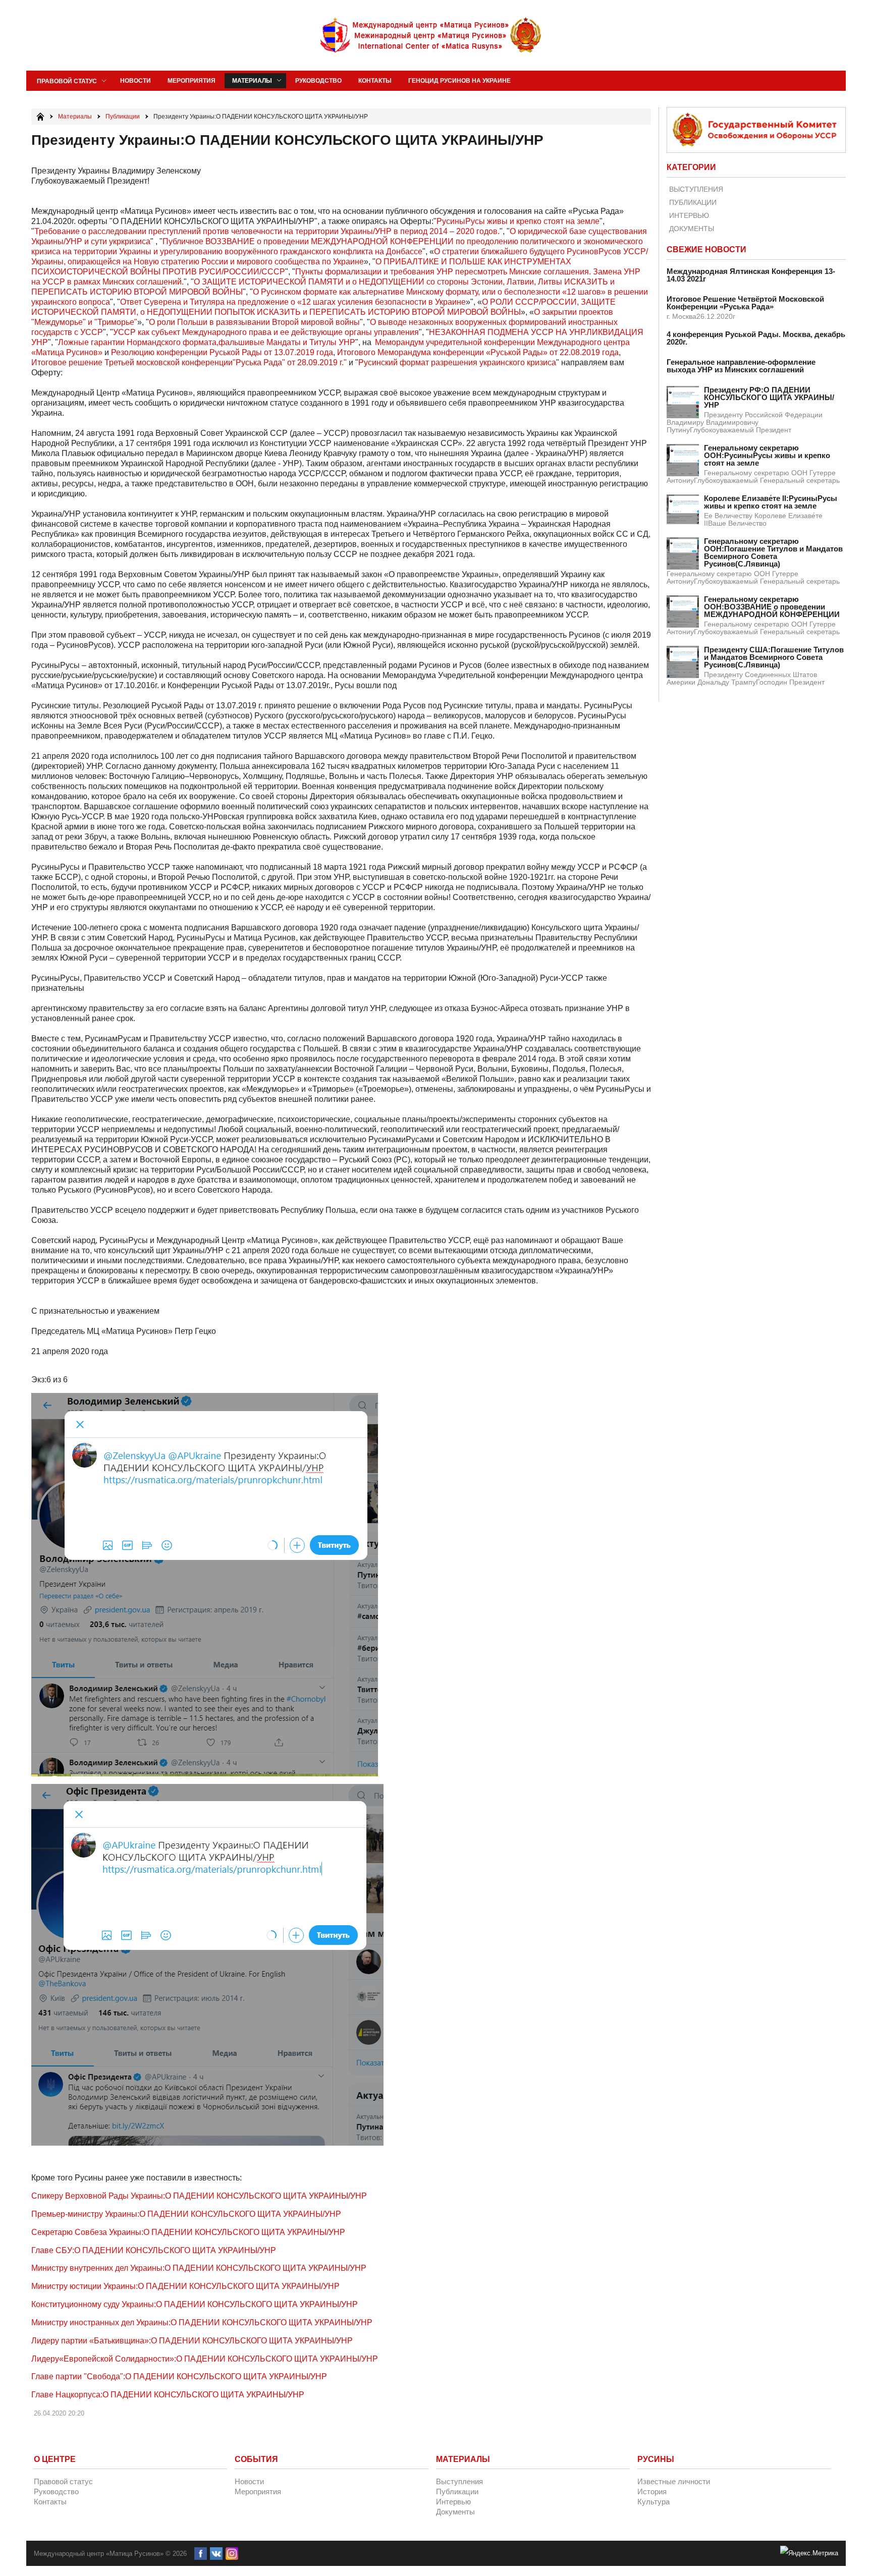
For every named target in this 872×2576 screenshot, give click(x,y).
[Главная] (40, 117)
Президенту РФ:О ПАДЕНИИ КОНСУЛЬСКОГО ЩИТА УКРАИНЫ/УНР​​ (769, 397)
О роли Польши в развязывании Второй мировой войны (254, 322)
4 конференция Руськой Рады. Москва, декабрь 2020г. (756, 338)
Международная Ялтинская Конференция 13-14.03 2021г (751, 275)
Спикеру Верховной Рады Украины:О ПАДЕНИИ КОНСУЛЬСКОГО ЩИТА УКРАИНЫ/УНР (199, 2196)
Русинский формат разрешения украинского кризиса (457, 362)
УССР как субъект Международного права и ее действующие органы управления (266, 332)
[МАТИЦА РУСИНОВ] (431, 35)
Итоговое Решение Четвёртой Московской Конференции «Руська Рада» (745, 303)
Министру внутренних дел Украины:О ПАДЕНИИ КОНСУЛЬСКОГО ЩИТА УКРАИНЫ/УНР (199, 2268)
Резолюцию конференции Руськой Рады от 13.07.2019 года (222, 352)
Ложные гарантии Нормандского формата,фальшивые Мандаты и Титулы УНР (207, 342)
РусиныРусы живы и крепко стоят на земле (518, 221)
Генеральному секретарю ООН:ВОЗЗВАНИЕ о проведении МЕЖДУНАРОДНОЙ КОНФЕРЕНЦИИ (772, 607)
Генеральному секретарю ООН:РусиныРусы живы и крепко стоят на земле (767, 455)
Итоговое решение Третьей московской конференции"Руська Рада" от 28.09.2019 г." (189, 362)
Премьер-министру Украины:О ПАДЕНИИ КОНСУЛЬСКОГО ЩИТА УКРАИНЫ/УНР (186, 2214)
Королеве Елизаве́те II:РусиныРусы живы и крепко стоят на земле (771, 502)
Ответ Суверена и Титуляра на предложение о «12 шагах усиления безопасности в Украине (293, 302)
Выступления (696, 189)
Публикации (693, 202)
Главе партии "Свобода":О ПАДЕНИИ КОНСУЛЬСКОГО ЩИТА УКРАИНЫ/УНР (179, 2376)
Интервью (689, 215)
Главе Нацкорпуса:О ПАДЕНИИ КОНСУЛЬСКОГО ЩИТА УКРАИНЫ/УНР (168, 2395)
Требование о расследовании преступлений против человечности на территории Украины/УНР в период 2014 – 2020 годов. (267, 231)
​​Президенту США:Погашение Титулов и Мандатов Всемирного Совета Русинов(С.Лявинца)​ (774, 657)
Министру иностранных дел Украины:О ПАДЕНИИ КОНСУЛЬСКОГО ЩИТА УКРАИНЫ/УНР (202, 2322)
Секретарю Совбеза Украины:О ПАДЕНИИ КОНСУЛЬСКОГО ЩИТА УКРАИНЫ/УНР (188, 2232)
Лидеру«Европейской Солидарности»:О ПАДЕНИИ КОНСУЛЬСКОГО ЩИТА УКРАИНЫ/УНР (205, 2359)
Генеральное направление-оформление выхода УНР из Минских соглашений (741, 366)
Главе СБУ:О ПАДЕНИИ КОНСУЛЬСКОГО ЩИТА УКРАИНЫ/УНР (154, 2250)
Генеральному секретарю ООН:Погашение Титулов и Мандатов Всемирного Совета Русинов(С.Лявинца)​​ (773, 552)
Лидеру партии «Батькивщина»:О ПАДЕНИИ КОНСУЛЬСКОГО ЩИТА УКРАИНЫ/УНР (192, 2341)
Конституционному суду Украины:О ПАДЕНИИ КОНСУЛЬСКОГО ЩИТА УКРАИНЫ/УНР (195, 2304)
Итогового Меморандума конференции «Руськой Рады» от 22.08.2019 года (478, 352)
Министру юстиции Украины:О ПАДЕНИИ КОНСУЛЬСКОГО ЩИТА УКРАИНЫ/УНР (185, 2286)
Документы (692, 229)
